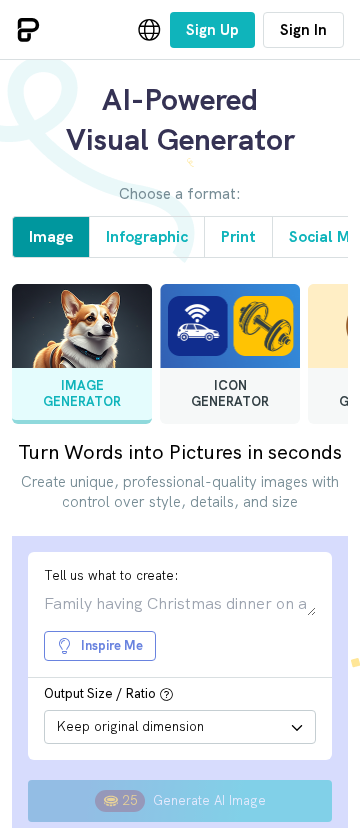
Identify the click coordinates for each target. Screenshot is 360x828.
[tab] (50, 237)
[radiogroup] (180, 362)
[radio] (82, 354)
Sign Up (212, 30)
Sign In (303, 30)
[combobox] (180, 727)
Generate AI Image (194, 800)
